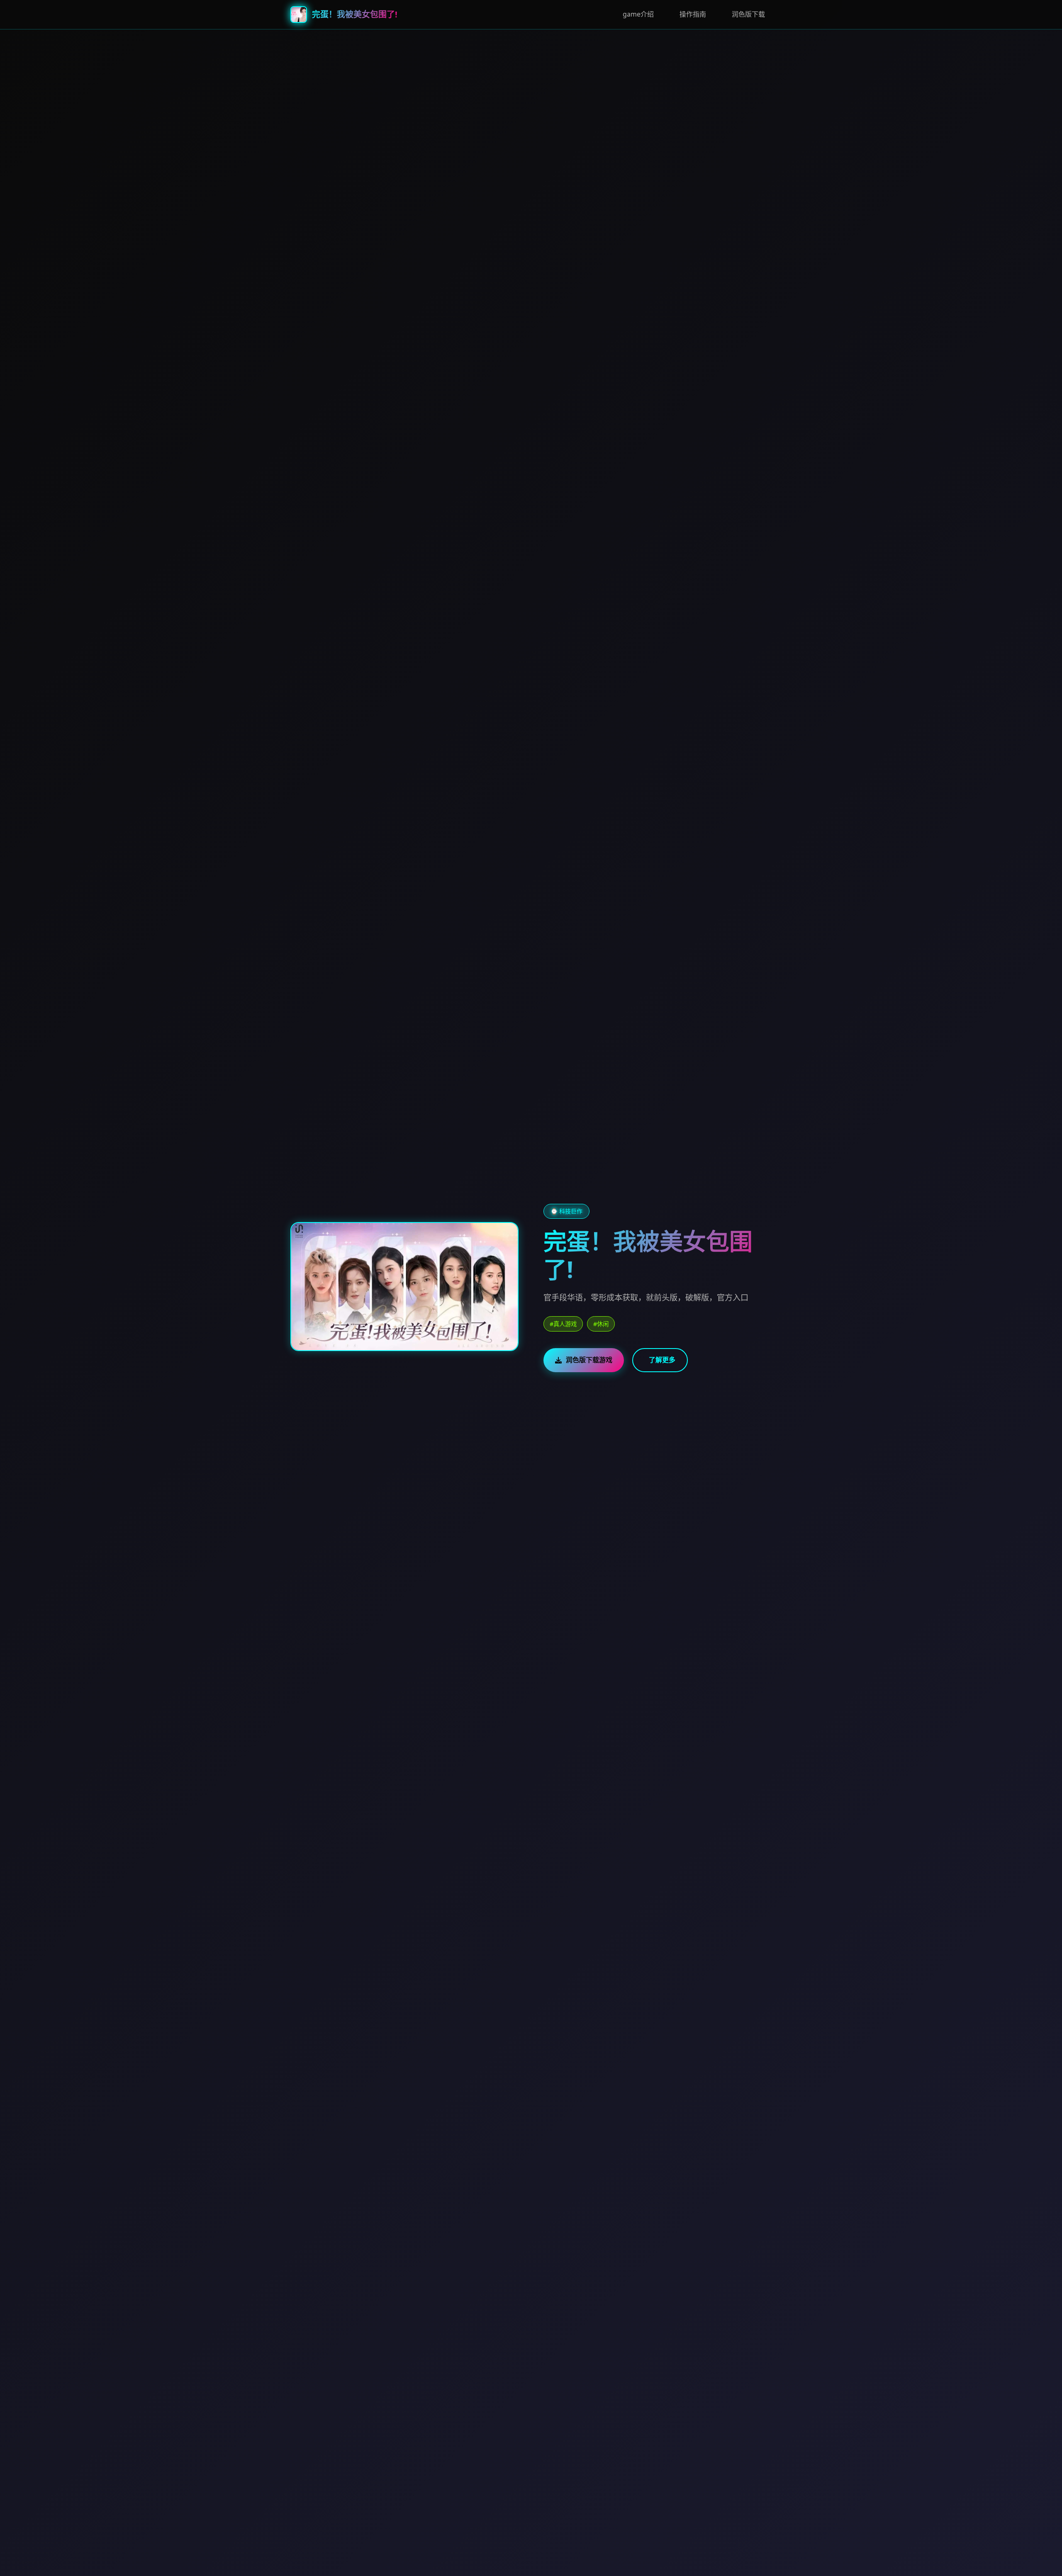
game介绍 (638, 14)
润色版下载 (748, 14)
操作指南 (693, 14)
